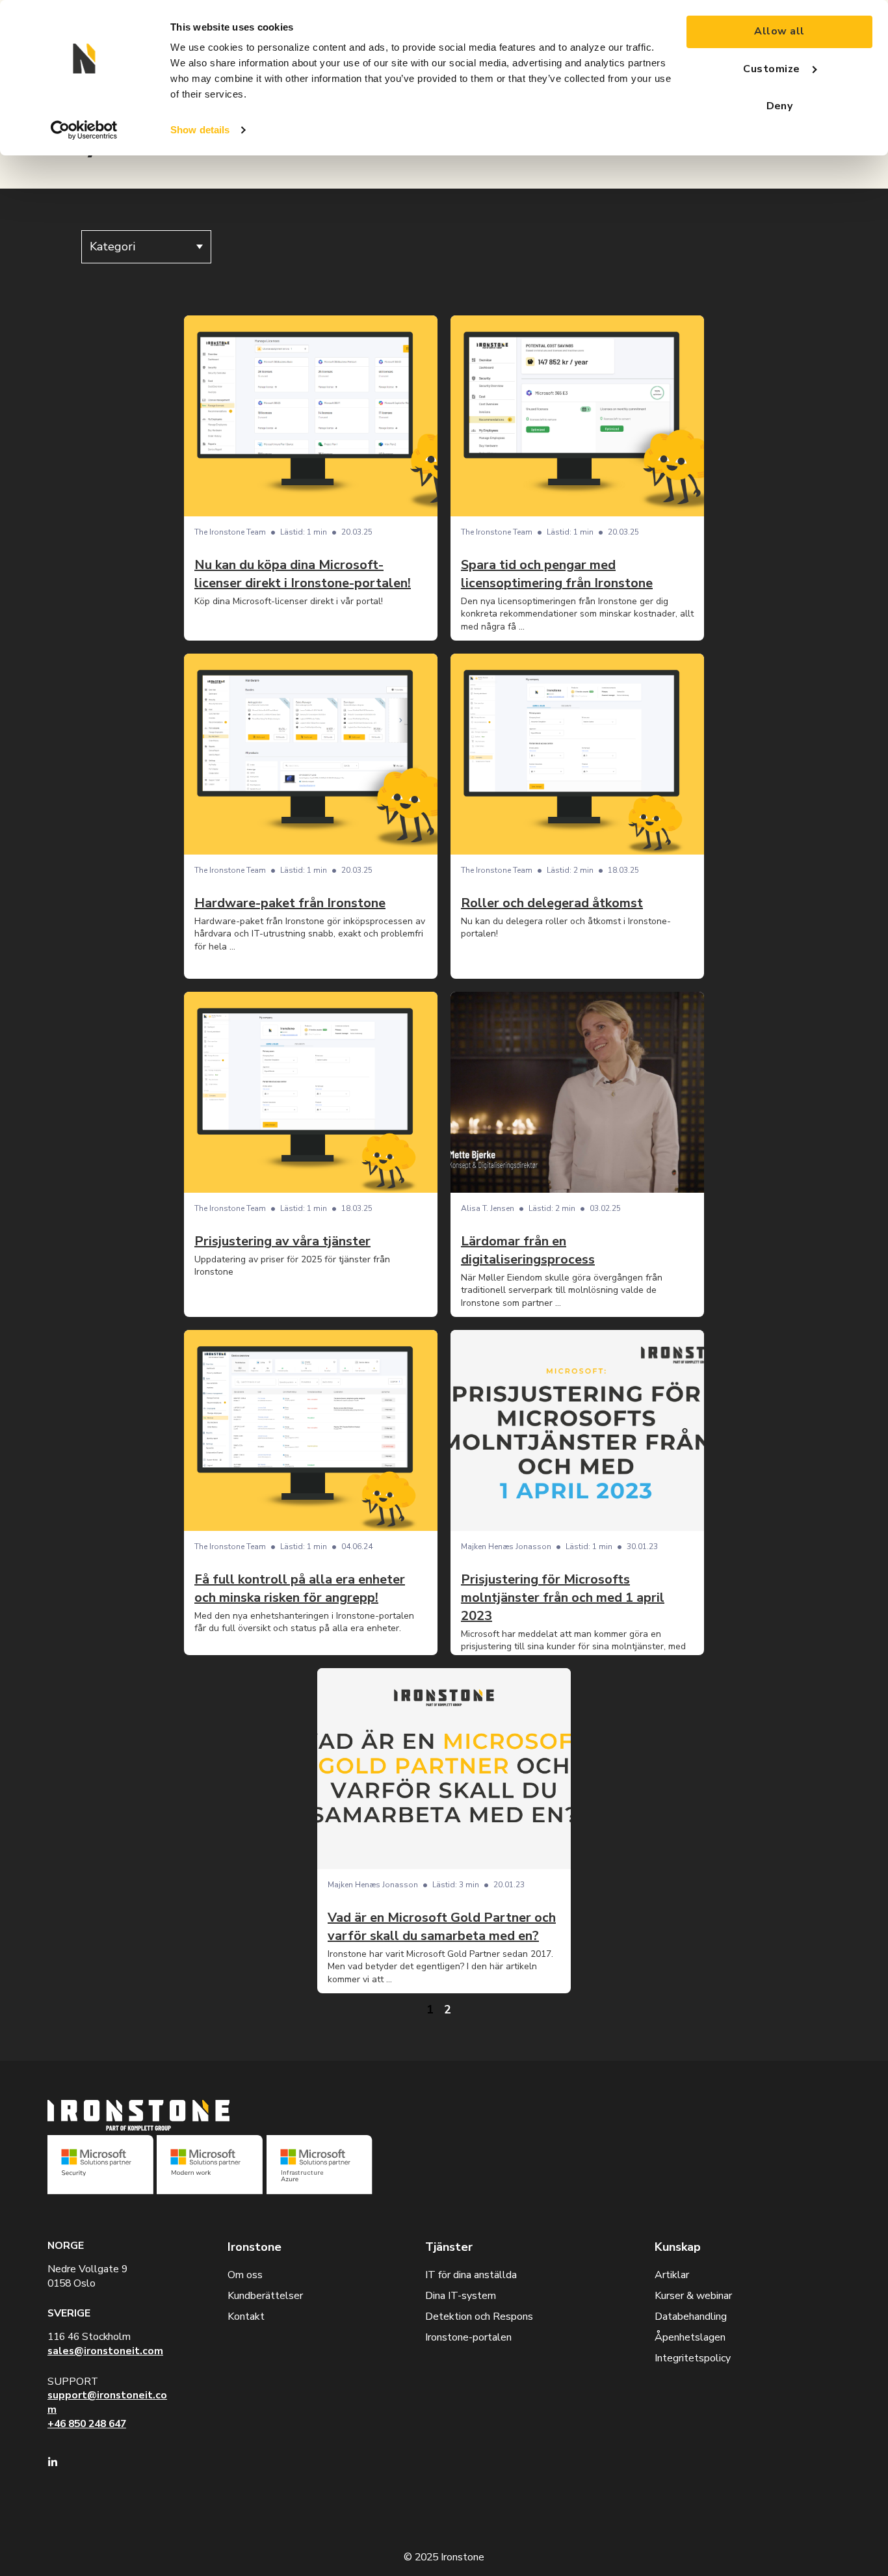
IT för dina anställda (471, 2275)
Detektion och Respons (479, 2317)
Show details (200, 130)
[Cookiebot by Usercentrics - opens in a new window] (84, 130)
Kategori (112, 246)
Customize (771, 69)
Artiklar (672, 2275)
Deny (780, 106)
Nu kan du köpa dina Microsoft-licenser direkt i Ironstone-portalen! (303, 574)
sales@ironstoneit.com (105, 2351)
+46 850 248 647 (87, 2424)
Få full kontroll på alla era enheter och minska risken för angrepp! (300, 1588)
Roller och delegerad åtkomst (552, 903)
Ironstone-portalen (468, 2337)
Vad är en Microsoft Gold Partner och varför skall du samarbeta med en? (442, 1927)
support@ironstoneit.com (107, 2402)
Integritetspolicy (693, 2358)
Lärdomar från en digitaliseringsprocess (528, 1250)
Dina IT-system (461, 2296)
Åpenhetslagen (690, 2337)
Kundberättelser (265, 2296)
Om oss (245, 2275)
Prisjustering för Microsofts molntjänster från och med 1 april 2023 (563, 1598)
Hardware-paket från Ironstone (290, 903)
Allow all (779, 31)
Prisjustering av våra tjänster (282, 1241)
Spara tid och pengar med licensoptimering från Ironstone (557, 574)
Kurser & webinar (693, 2296)
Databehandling (691, 2317)
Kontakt (246, 2317)
